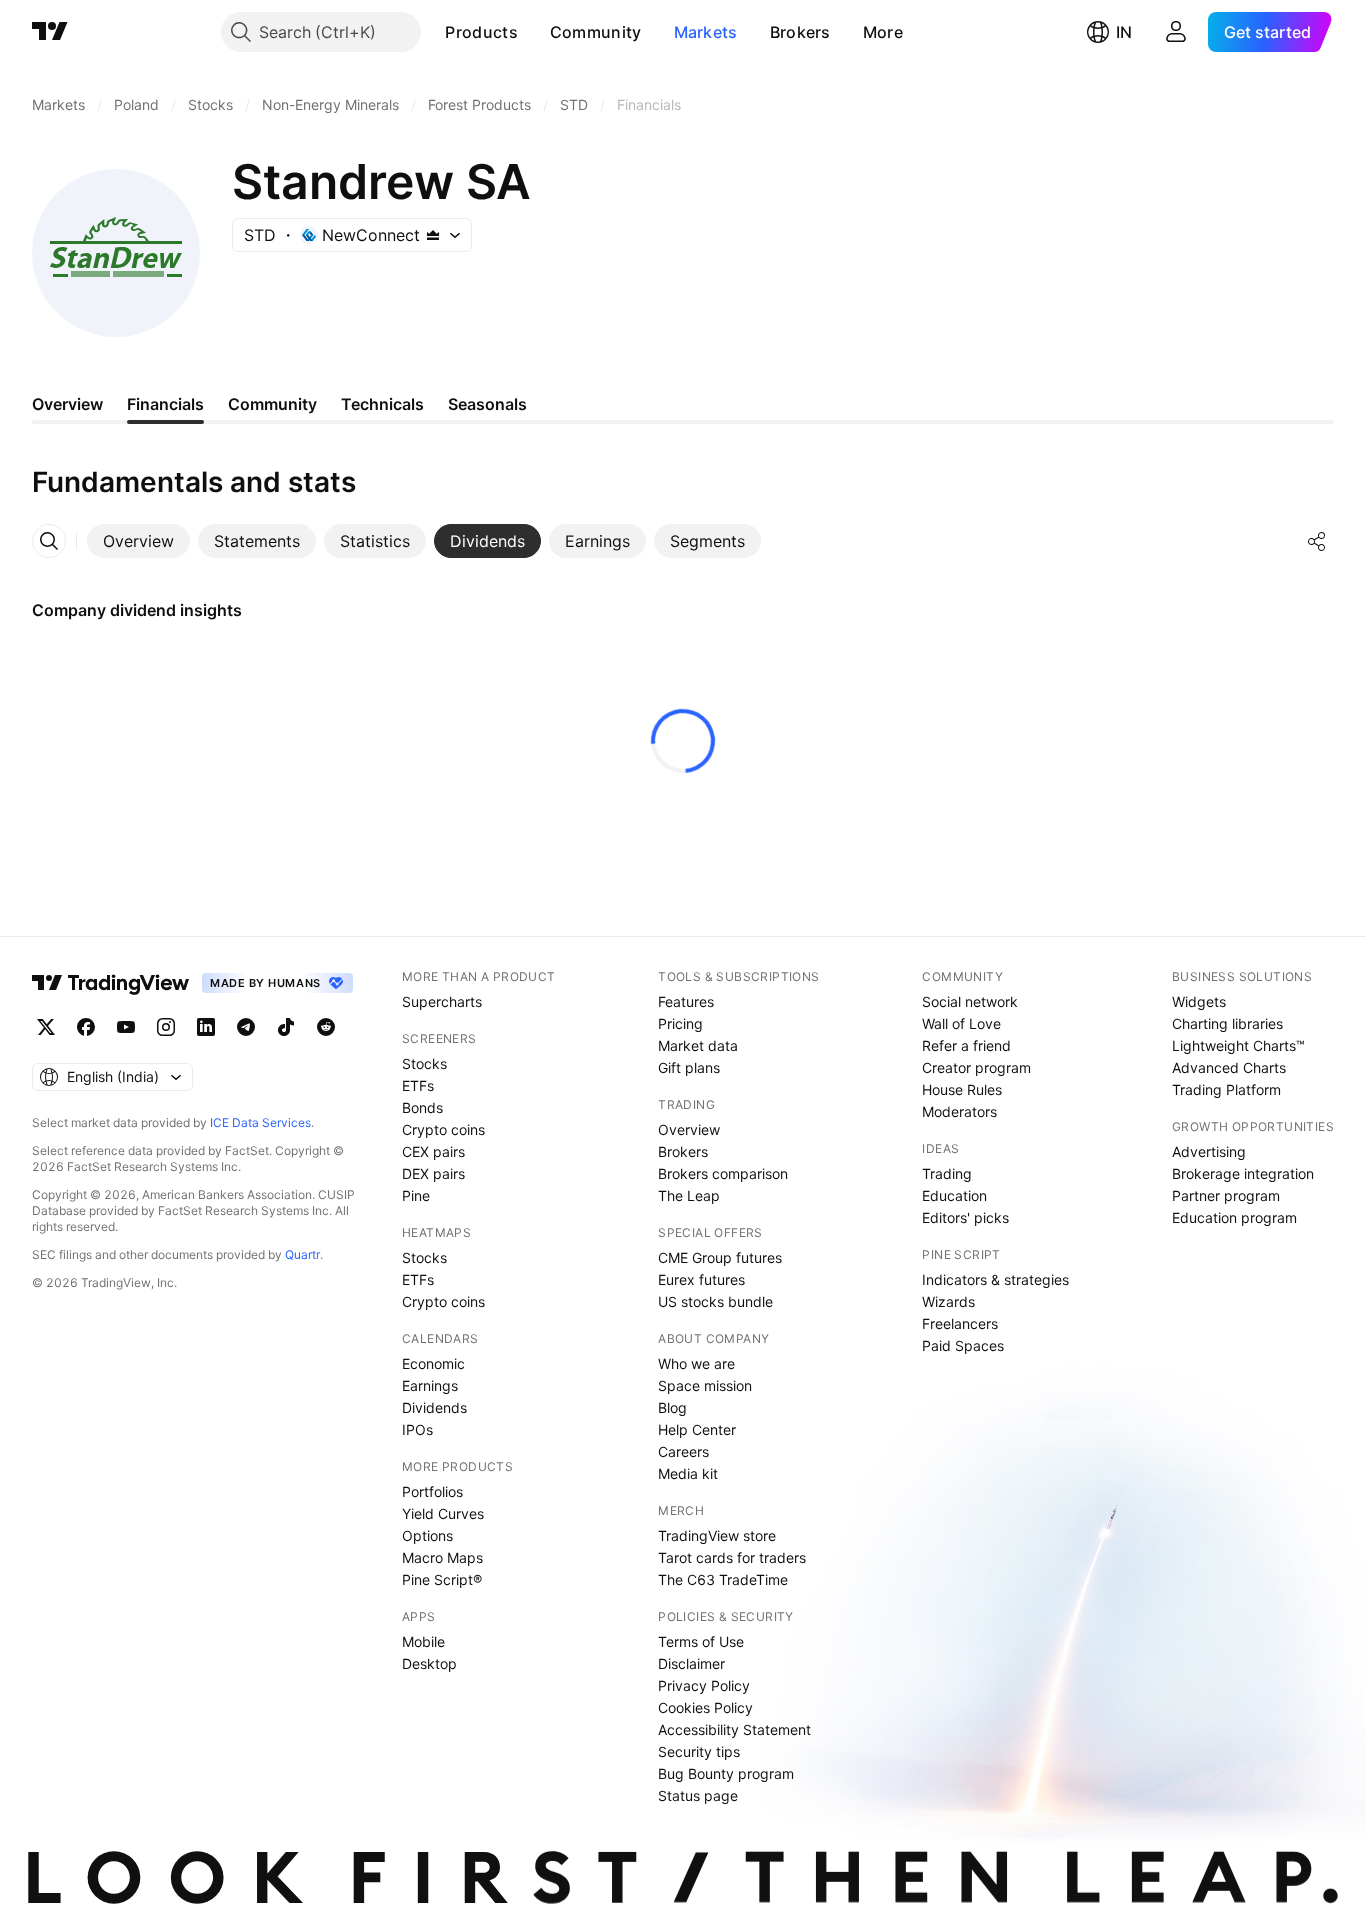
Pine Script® (442, 1579)
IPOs (417, 1429)
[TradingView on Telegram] (246, 1027)
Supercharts (442, 1001)
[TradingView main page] (50, 32)
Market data (698, 1045)
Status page (698, 1795)
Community (596, 32)
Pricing (680, 1023)
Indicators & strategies (995, 1279)
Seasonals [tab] (487, 404)
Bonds (422, 1107)
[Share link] (1317, 541)
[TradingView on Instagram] (166, 1027)
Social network (970, 1001)
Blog (672, 1407)
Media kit (688, 1473)
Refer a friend (966, 1045)
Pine (416, 1195)
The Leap (689, 1195)
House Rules (962, 1089)
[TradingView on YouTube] (126, 1027)
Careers (683, 1451)
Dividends (434, 1407)
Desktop (429, 1663)
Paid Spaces (963, 1345)
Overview (689, 1129)
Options (427, 1535)
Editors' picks (965, 1217)
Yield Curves (443, 1513)
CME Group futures (720, 1257)
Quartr (302, 1254)
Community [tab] (272, 404)
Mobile (423, 1641)
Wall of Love (961, 1023)
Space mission (705, 1385)
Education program (1234, 1217)
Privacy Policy (704, 1685)
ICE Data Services (260, 1122)
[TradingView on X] (46, 1027)
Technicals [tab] (382, 404)
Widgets (1199, 1001)
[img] (433, 235)
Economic (433, 1363)
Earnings (430, 1385)
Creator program (976, 1067)
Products (481, 32)
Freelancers (960, 1323)
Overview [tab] (67, 404)
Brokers (800, 32)
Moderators (959, 1111)
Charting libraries (1227, 1023)
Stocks (424, 1063)
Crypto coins (443, 1129)
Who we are (696, 1363)
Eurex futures (701, 1279)
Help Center (697, 1429)
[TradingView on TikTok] (286, 1027)
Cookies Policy (705, 1707)
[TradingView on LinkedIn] (206, 1027)
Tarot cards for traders (732, 1557)
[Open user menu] (1176, 32)
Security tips (699, 1751)
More (883, 32)
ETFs (418, 1085)
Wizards (948, 1301)
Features (686, 1001)
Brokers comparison (723, 1173)
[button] (533, 32)
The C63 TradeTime (723, 1579)
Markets (706, 32)
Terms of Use (701, 1641)
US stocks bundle (715, 1301)
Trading (947, 1173)
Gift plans (689, 1067)
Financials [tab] (165, 404)
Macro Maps (442, 1557)
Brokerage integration (1243, 1173)
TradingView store (717, 1535)
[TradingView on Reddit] (326, 1027)
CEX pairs (433, 1151)
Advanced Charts (1229, 1067)
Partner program (1226, 1195)
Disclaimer (691, 1663)
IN (1124, 32)
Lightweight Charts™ (1238, 1045)
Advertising (1209, 1151)
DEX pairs (433, 1173)
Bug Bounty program (726, 1773)
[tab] (138, 541)
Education (954, 1195)
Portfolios (432, 1491)
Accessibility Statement (734, 1729)
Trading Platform (1226, 1089)
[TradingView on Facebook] (86, 1027)
